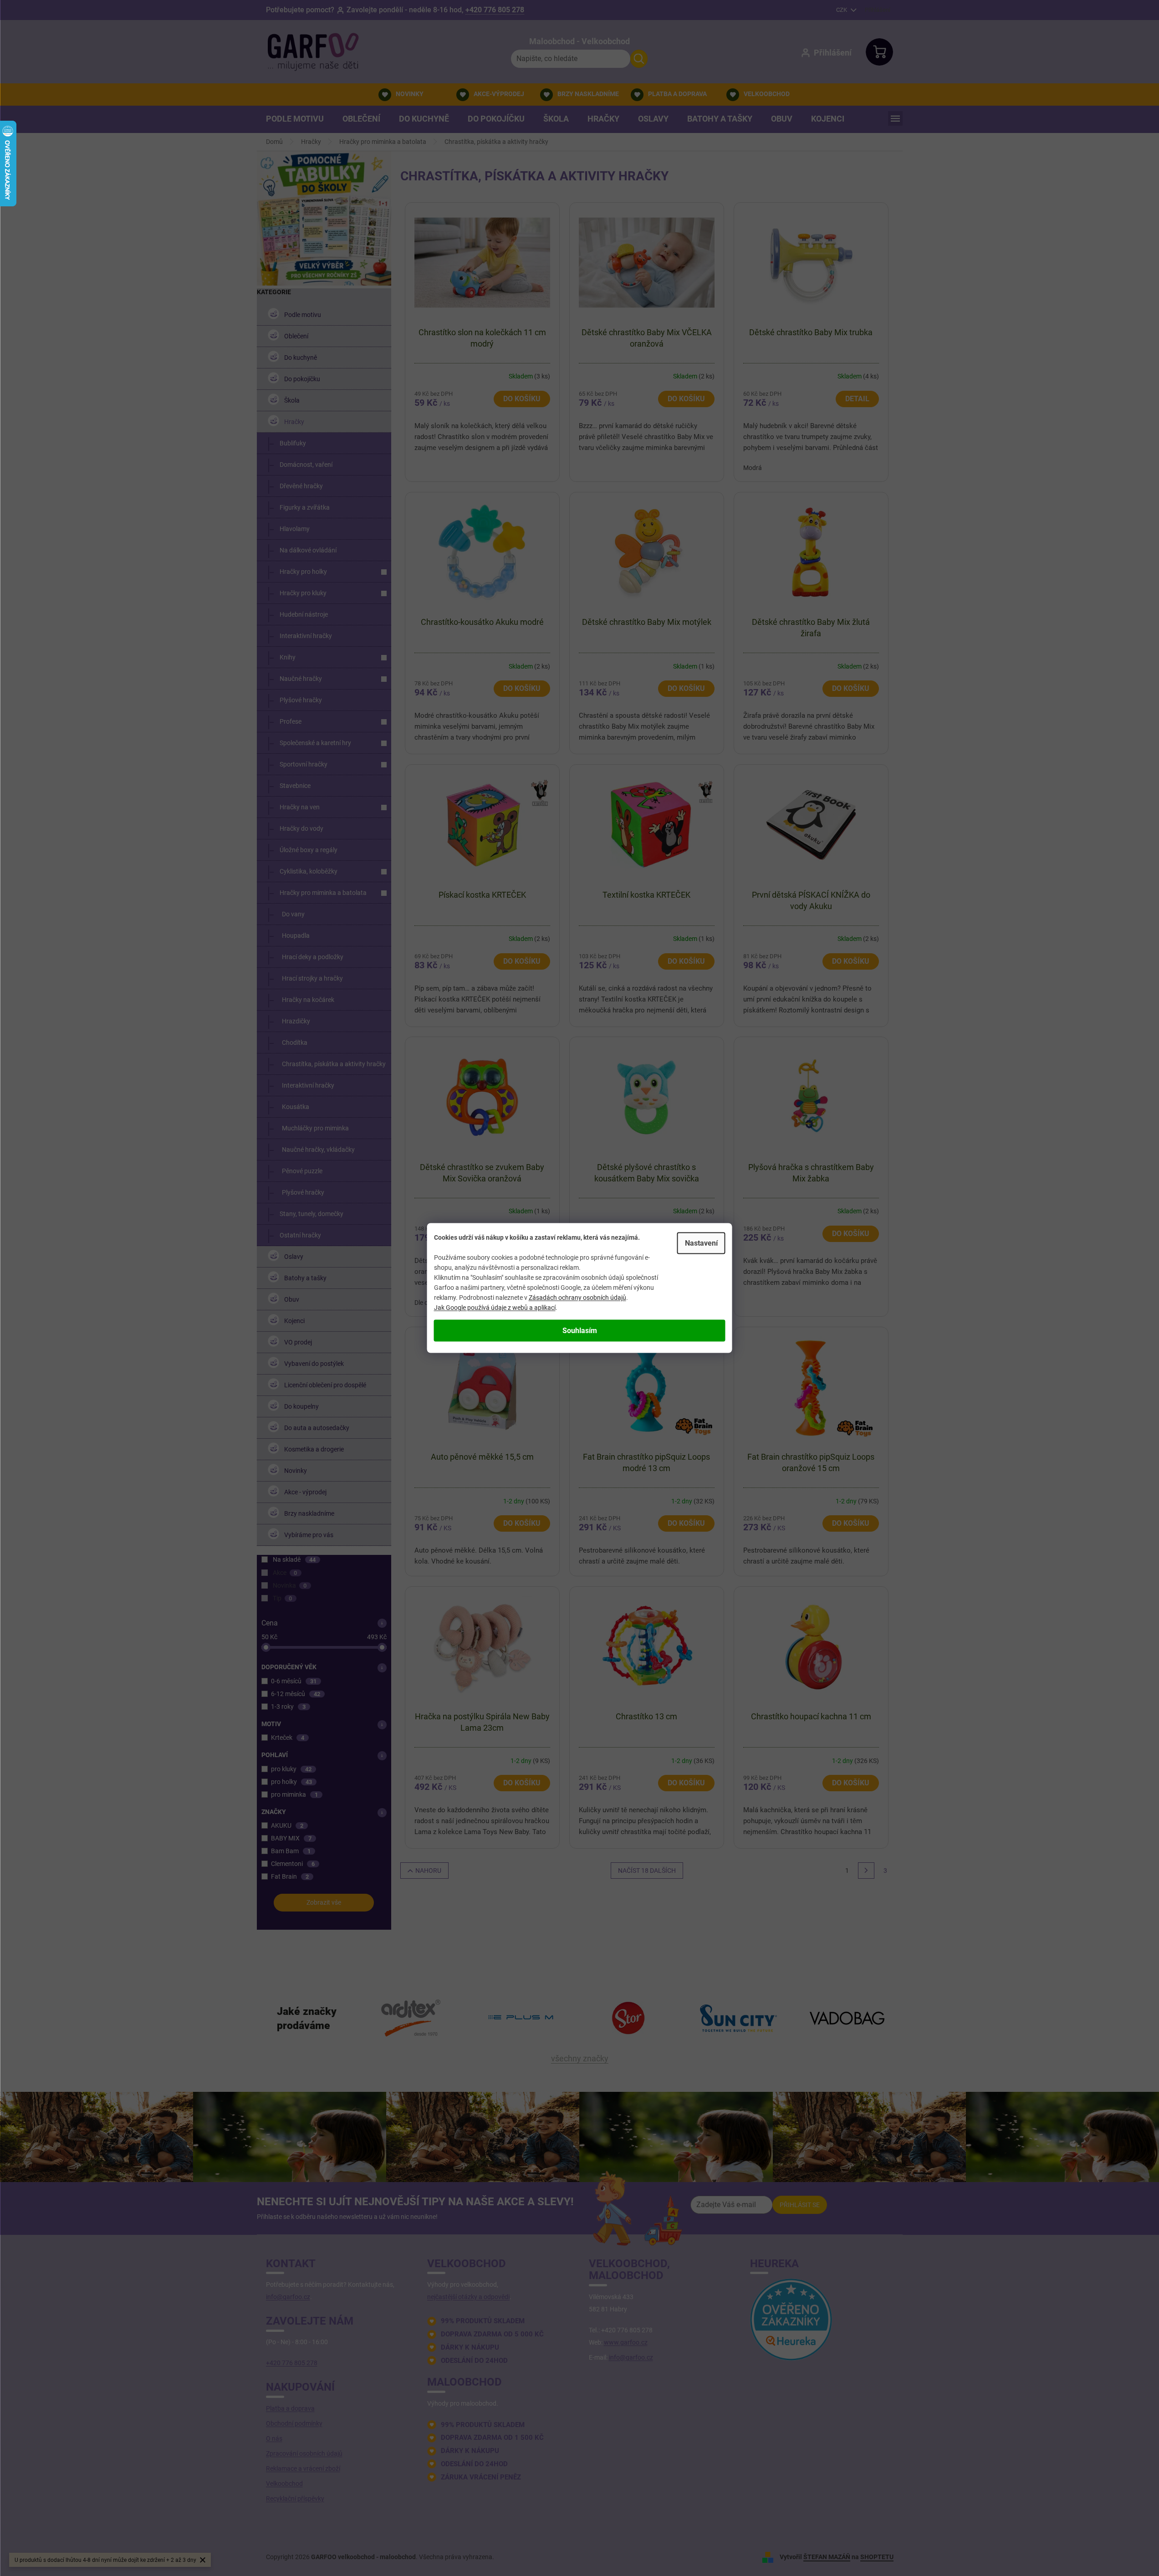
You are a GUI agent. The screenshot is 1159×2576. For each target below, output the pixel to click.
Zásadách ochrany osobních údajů (577, 1298)
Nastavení (701, 1243)
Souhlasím (580, 1331)
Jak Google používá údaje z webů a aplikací (495, 1308)
